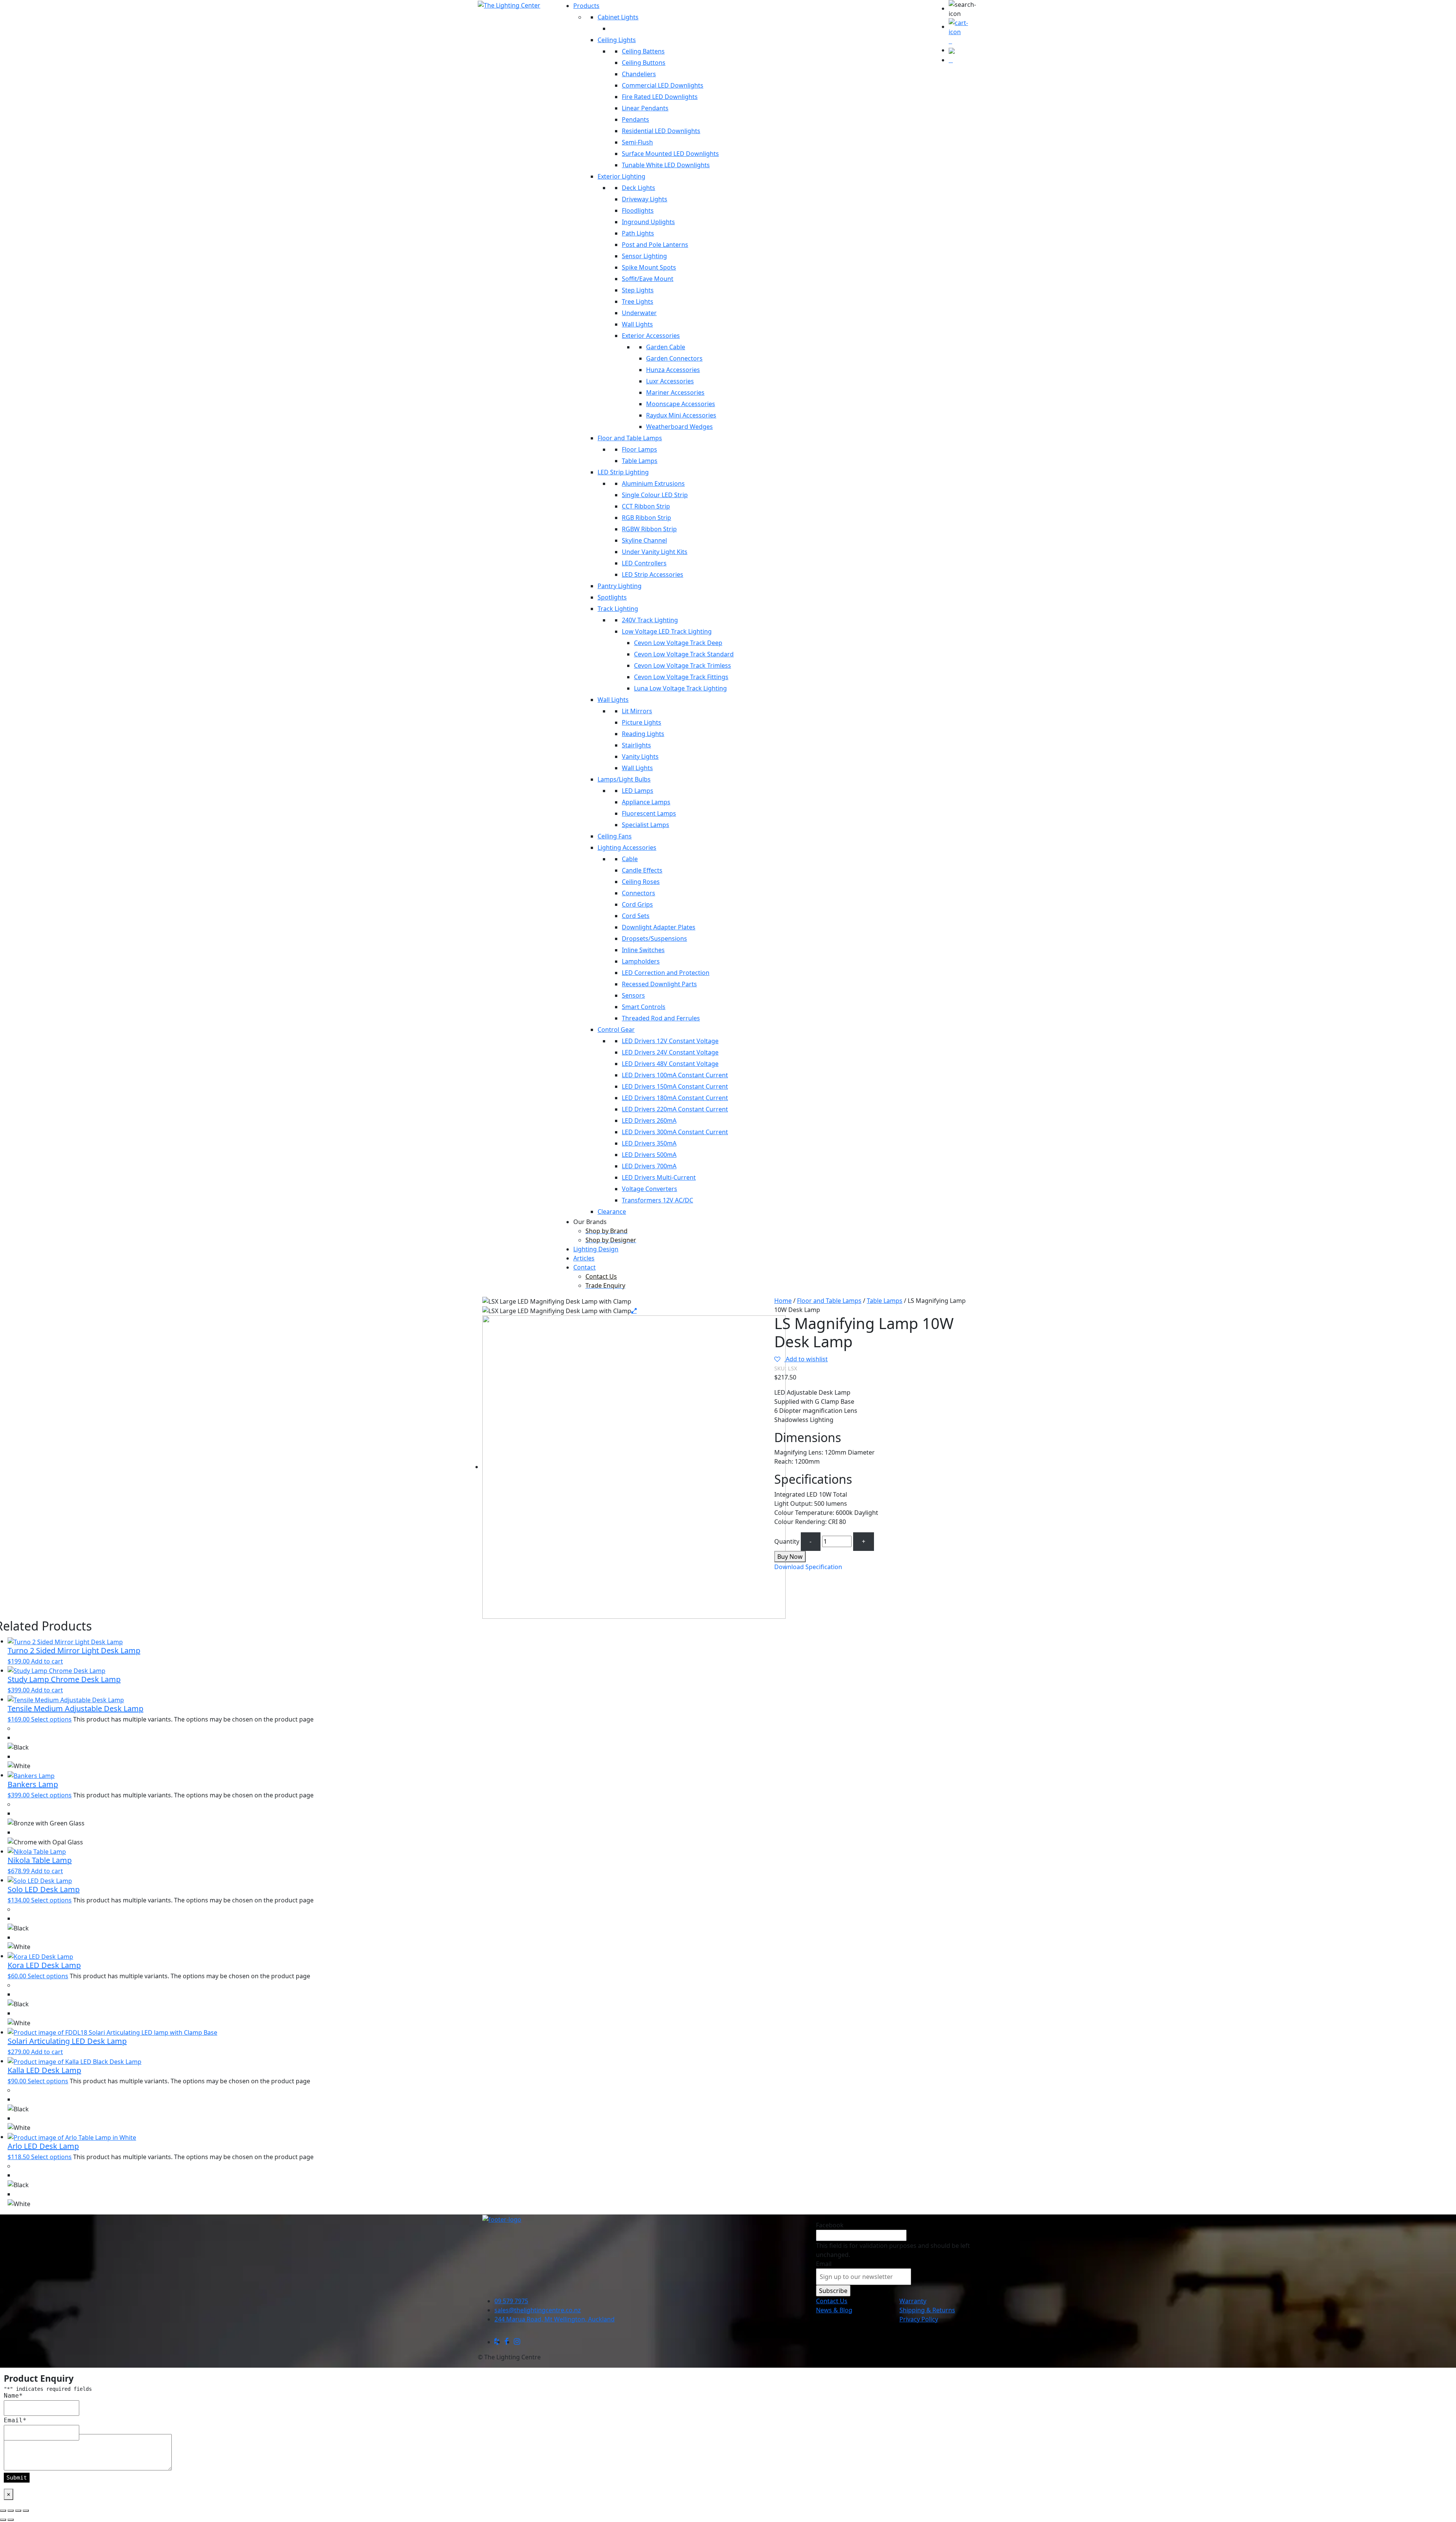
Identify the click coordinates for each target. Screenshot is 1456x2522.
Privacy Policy (919, 2319)
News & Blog (834, 2310)
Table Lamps (885, 1301)
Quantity (787, 1541)
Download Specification (808, 1567)
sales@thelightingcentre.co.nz (538, 2310)
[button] (963, 9)
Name (13, 2396)
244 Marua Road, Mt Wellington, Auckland (555, 2319)
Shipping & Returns (927, 2310)
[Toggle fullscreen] (11, 2511)
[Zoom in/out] (3, 2511)
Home (783, 1301)
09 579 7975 (511, 2301)
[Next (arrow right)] (11, 2520)
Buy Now (790, 1557)
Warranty (913, 2301)
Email (824, 2264)
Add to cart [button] (47, 1661)
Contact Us (832, 2301)
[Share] (18, 2511)
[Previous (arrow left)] (3, 2520)
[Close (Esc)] (26, 2511)
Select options (51, 1719)
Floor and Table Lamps (829, 1301)
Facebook (830, 2225)
